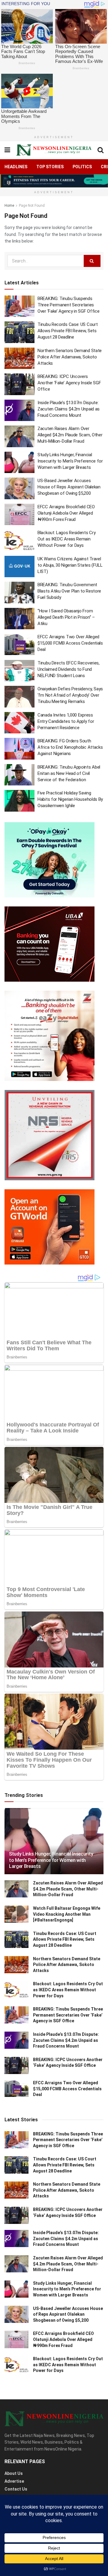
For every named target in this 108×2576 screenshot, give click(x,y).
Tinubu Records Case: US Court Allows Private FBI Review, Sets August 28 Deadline (67, 331)
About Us (14, 2473)
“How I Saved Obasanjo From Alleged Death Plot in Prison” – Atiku (66, 617)
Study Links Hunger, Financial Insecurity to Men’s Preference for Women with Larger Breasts (70, 461)
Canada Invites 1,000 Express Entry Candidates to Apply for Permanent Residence (66, 721)
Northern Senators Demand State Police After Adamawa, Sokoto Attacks (70, 357)
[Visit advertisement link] (54, 181)
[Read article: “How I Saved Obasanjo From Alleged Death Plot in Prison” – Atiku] (19, 619)
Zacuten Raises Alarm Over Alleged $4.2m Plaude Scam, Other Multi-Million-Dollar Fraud (70, 435)
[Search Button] (100, 150)
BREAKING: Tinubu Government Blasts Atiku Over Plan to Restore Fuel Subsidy (69, 591)
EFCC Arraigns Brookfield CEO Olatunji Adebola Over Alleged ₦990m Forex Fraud (66, 513)
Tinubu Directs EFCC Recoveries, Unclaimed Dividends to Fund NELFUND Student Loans (69, 669)
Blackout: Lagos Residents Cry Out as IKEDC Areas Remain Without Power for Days (66, 539)
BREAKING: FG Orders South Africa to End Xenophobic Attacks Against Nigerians (70, 747)
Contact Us (16, 2489)
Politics (82, 167)
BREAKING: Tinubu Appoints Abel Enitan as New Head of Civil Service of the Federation (69, 773)
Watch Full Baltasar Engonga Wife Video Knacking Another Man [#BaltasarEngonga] (67, 1914)
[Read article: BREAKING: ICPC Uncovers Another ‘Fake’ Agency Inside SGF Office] (19, 384)
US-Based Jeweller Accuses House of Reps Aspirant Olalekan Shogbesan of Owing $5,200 (69, 487)
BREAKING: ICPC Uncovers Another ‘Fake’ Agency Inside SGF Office (69, 383)
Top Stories (50, 167)
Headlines (16, 167)
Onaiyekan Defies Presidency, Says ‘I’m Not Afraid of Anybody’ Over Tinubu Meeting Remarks (70, 695)
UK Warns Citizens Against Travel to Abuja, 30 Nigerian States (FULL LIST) (70, 565)
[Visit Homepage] (54, 150)
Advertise (14, 2481)
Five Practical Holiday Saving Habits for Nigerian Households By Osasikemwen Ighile (70, 799)
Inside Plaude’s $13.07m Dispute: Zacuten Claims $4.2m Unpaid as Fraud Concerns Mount (69, 409)
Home (9, 206)
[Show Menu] (7, 150)
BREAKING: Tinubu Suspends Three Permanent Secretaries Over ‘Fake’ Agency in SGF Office (68, 305)
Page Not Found (32, 206)
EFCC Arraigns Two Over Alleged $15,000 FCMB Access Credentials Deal (70, 643)
